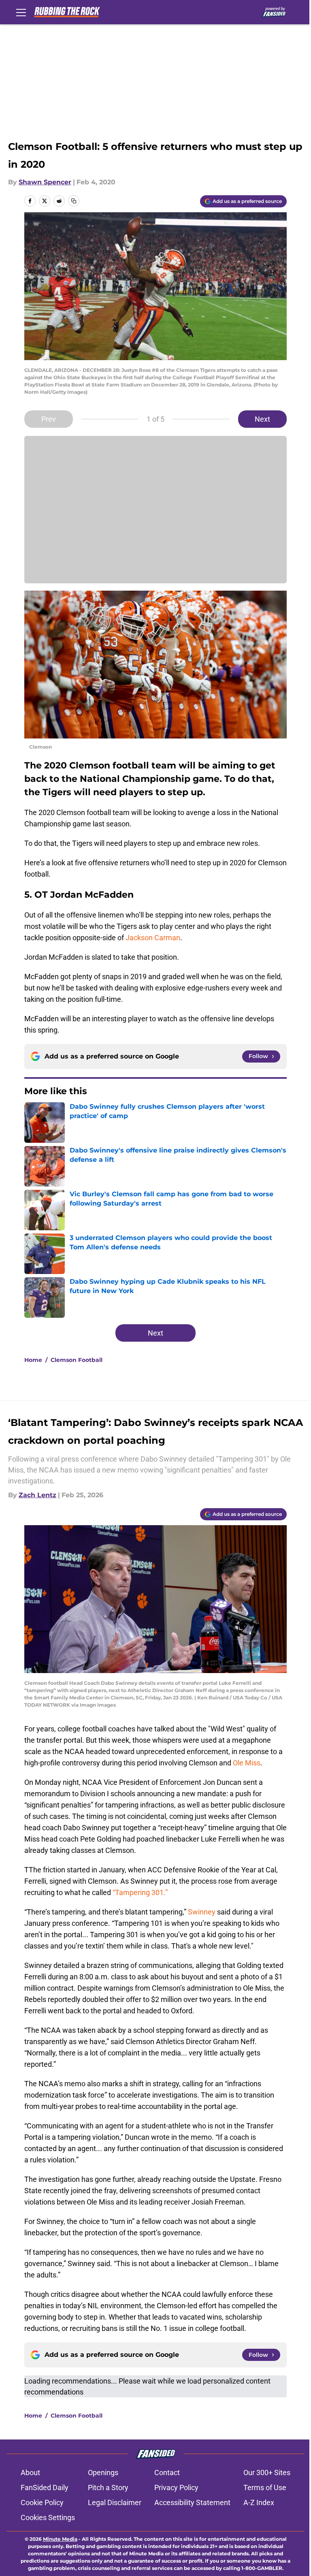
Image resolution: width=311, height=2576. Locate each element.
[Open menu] (21, 12)
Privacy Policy (176, 2487)
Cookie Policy (42, 2502)
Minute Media (60, 2539)
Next (262, 419)
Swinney (202, 1912)
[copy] (74, 201)
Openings (103, 2472)
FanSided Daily (45, 2487)
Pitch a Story (108, 2487)
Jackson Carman (153, 938)
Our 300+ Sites (267, 2472)
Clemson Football (77, 1360)
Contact (167, 2472)
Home (33, 1360)
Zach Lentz (37, 1495)
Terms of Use (265, 2487)
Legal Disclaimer (115, 2502)
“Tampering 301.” (139, 1892)
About (30, 2472)
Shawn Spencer (45, 182)
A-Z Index (259, 2502)
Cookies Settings (48, 2517)
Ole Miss (246, 1763)
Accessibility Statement (192, 2502)
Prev (49, 419)
